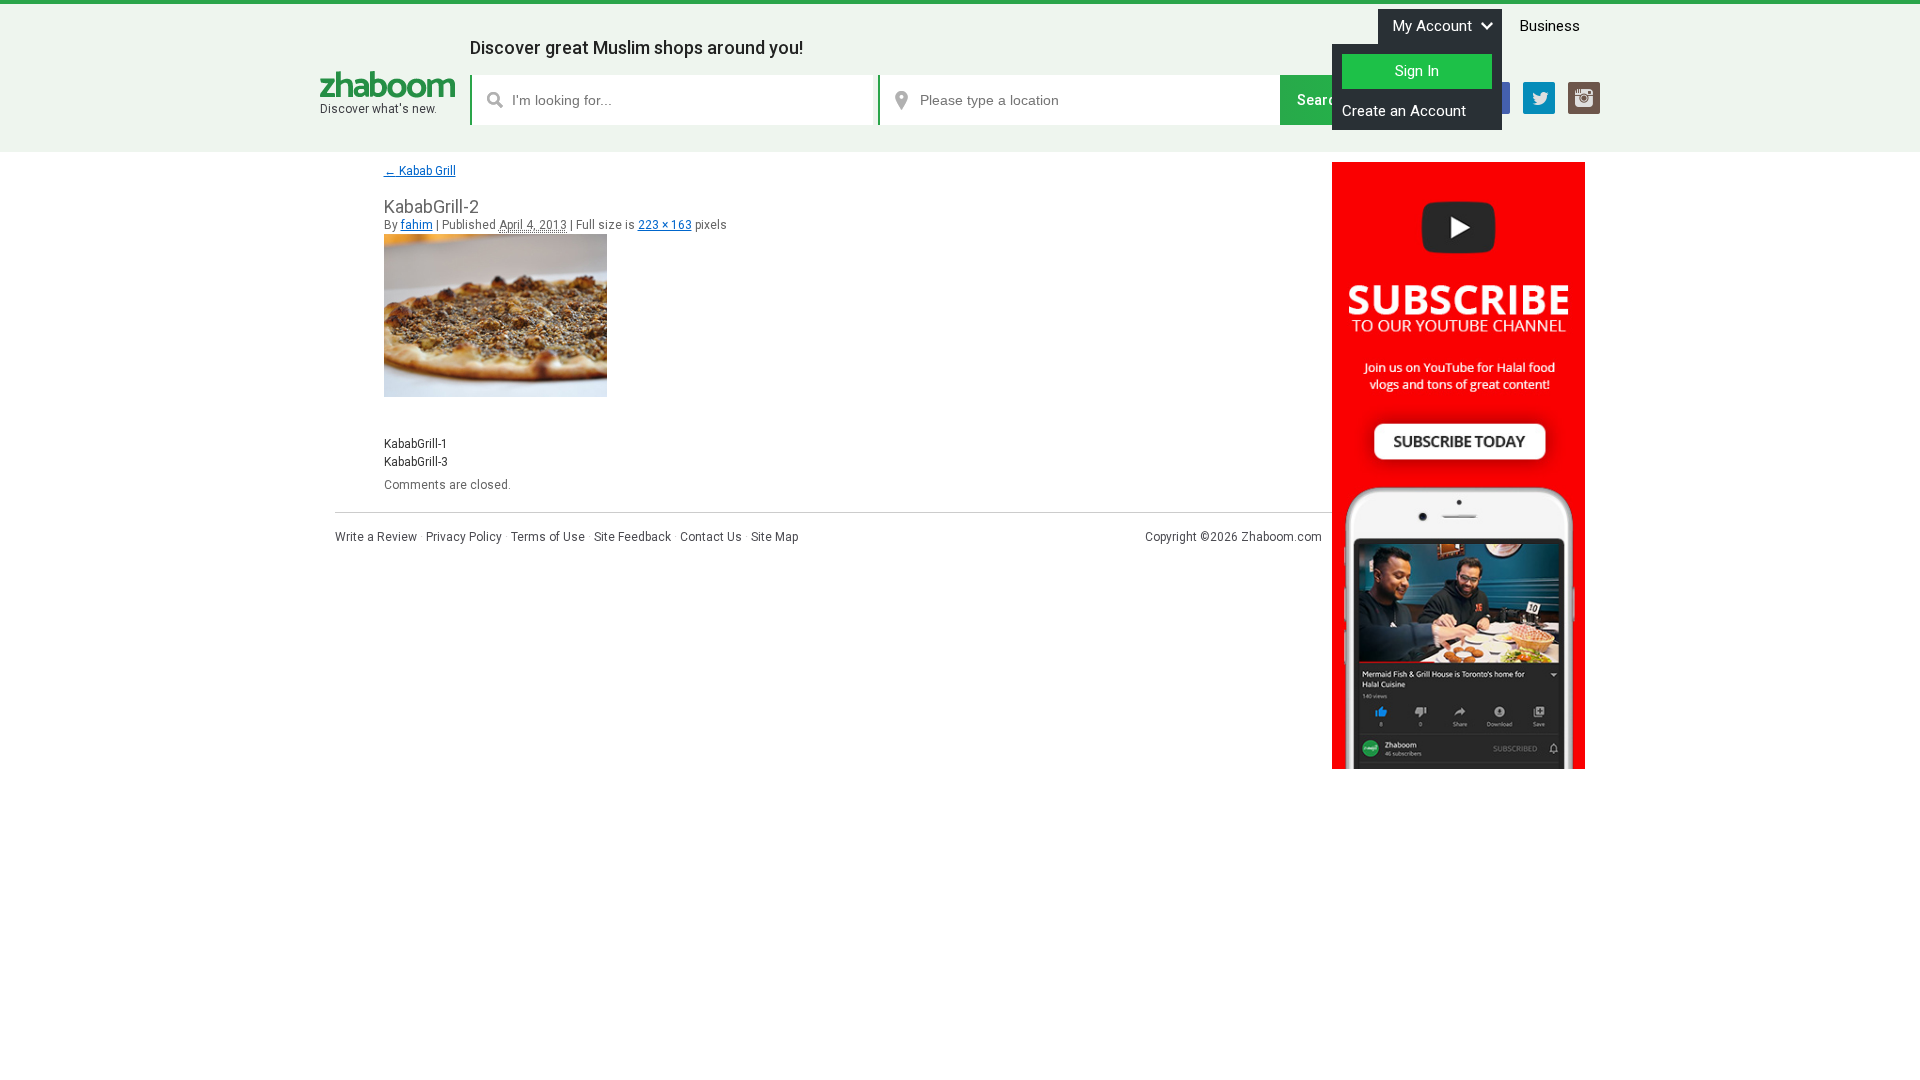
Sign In (1417, 71)
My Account (1432, 26)
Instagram (1584, 98)
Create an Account (1404, 111)
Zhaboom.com (1281, 537)
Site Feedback (632, 537)
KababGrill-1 (416, 444)
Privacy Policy (464, 537)
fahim (417, 225)
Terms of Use (548, 537)
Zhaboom (387, 84)
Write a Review (376, 537)
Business (1550, 26)
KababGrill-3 (416, 462)
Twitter (1539, 98)
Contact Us (711, 537)
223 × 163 (665, 225)
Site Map (774, 537)
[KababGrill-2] (495, 393)
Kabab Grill (420, 171)
